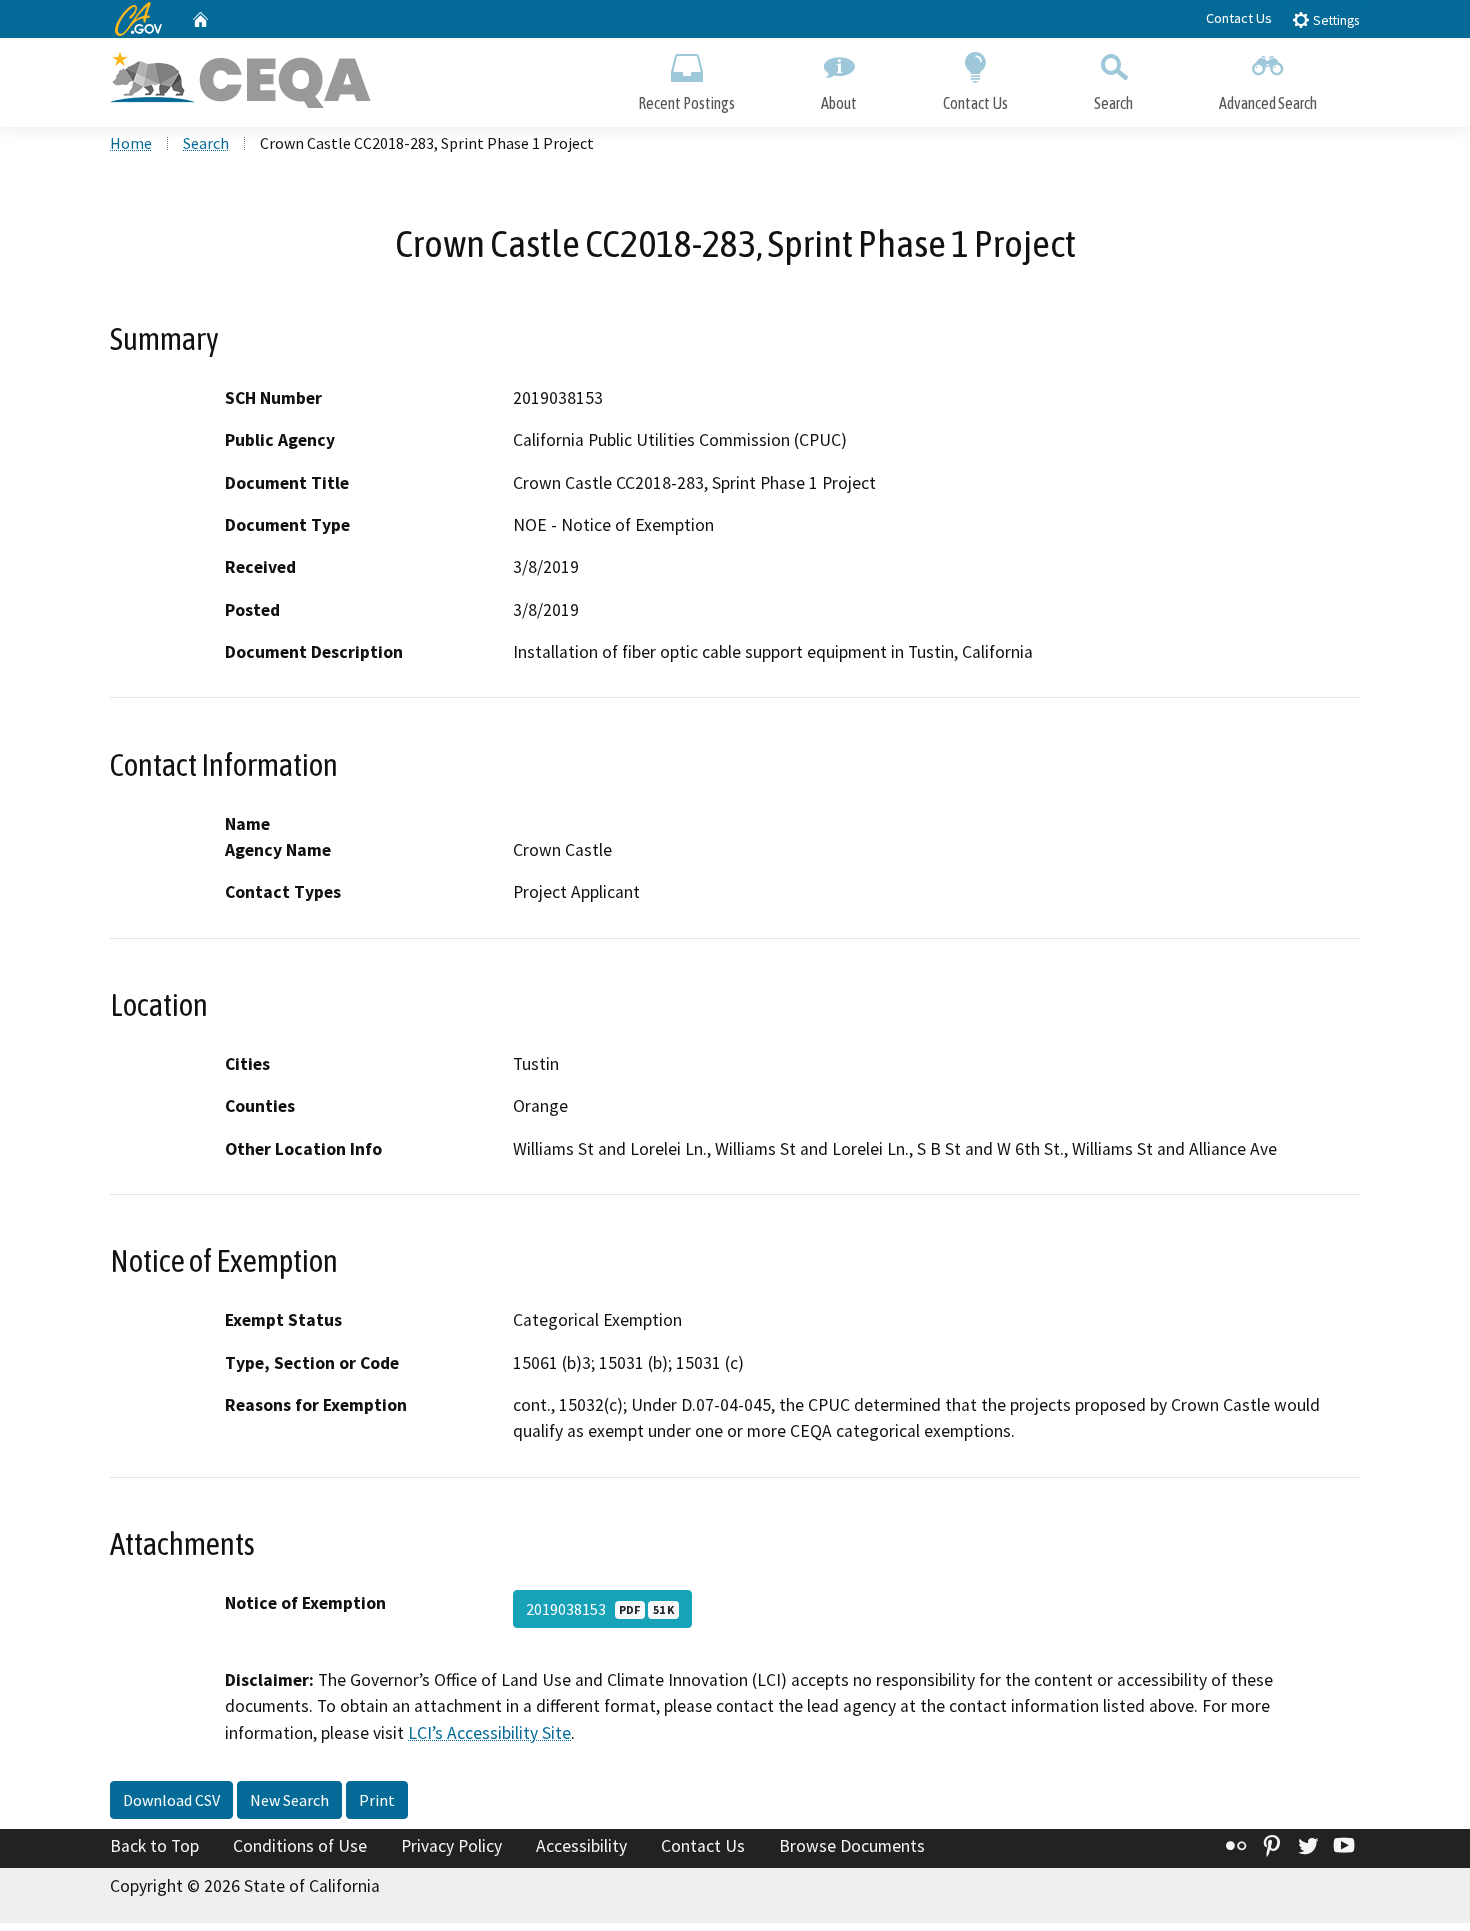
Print (377, 1800)
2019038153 (600, 1609)
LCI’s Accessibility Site (489, 1733)
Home (131, 143)
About (839, 103)
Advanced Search (1268, 103)
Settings (1334, 20)
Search (1113, 103)
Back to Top (154, 1846)
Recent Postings (686, 103)
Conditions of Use (300, 1846)
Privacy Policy (451, 1846)
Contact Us (1239, 18)
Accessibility (581, 1846)
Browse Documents (852, 1846)
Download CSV (171, 1800)
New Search (289, 1800)
